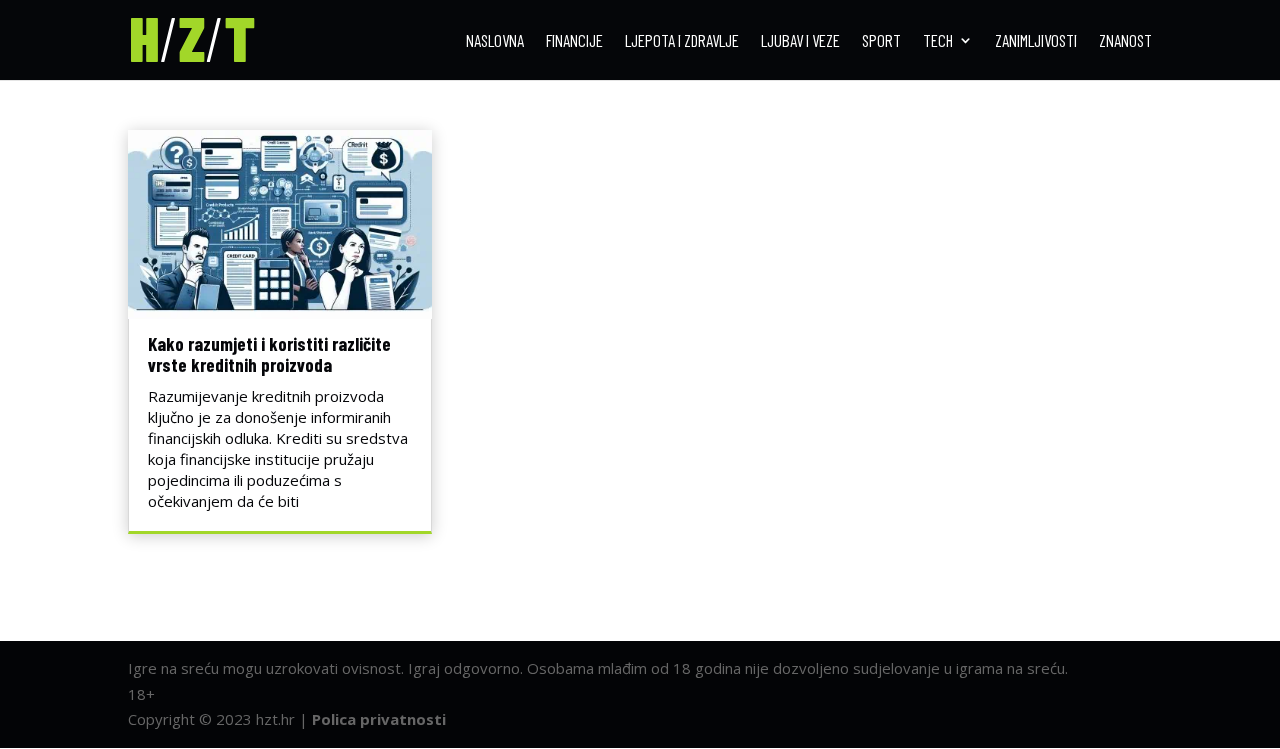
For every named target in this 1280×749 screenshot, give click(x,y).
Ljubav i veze (800, 41)
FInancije (574, 41)
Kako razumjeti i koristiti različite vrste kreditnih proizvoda (269, 354)
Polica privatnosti (379, 719)
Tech (938, 41)
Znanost (1125, 41)
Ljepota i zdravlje (682, 41)
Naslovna (495, 41)
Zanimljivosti (1036, 41)
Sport (881, 41)
